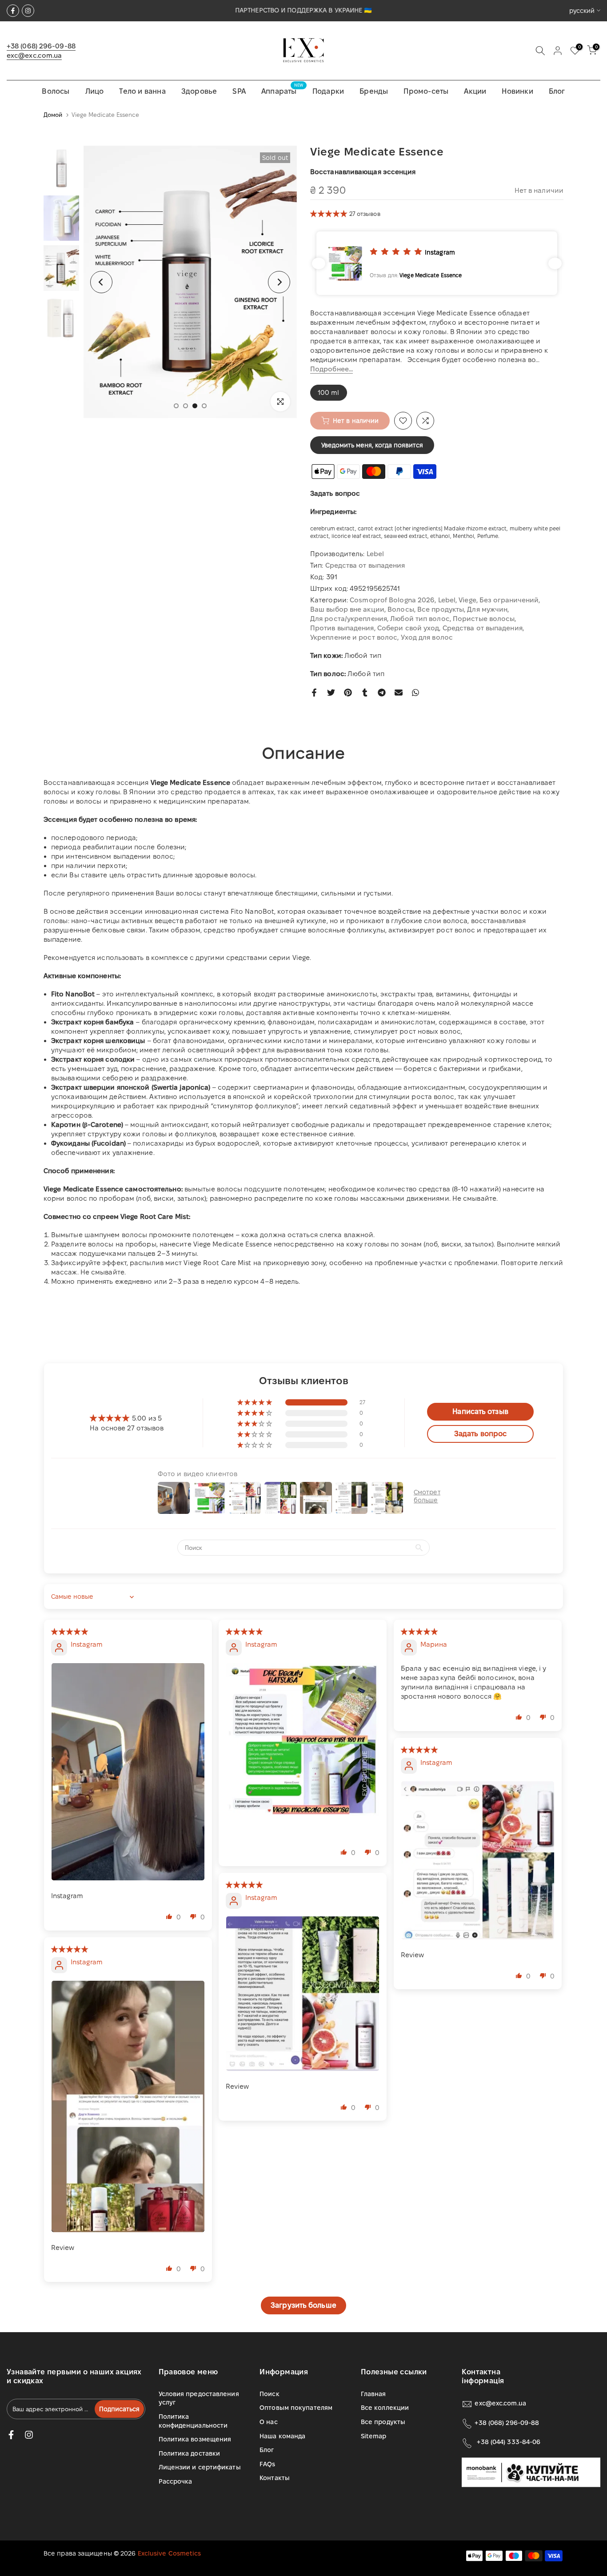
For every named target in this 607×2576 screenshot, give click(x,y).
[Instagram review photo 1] (128, 1772)
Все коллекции (385, 2408)
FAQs (267, 2464)
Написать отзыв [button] (480, 1411)
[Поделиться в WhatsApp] (415, 693)
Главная (373, 2394)
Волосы (56, 91)
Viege (467, 600)
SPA (239, 91)
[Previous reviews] (319, 263)
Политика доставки (190, 2453)
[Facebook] (13, 11)
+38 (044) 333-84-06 (509, 2442)
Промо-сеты (426, 91)
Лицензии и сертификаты (200, 2467)
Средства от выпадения (365, 565)
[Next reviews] (555, 263)
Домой (53, 115)
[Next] (279, 282)
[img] (70, 1631)
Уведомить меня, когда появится (372, 445)
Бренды (374, 91)
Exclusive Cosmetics (170, 2553)
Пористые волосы (484, 619)
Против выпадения (342, 628)
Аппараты (282, 90)
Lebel (375, 554)
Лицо (95, 91)
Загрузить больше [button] (303, 2305)
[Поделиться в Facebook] (314, 693)
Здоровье (199, 91)
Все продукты (441, 609)
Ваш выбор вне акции (347, 609)
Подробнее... (331, 369)
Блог (557, 91)
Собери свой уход (408, 628)
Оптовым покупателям (296, 2408)
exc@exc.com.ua (34, 55)
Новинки (517, 91)
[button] (330, 213)
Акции (475, 91)
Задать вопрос (335, 493)
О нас (269, 2422)
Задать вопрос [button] (480, 1434)
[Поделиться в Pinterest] (348, 693)
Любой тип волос (420, 619)
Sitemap (374, 2436)
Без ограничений (509, 600)
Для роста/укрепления (349, 619)
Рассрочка (176, 2481)
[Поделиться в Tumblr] (365, 693)
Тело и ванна (142, 91)
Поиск (270, 2394)
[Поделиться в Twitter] (331, 693)
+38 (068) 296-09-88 (41, 46)
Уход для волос (427, 637)
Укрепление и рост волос (354, 637)
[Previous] (101, 282)
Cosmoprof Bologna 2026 (392, 600)
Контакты (275, 2478)
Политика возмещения (195, 2439)
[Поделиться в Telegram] (382, 693)
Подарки (328, 91)
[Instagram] (28, 11)
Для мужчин (487, 609)
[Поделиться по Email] (399, 693)
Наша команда (282, 2436)
